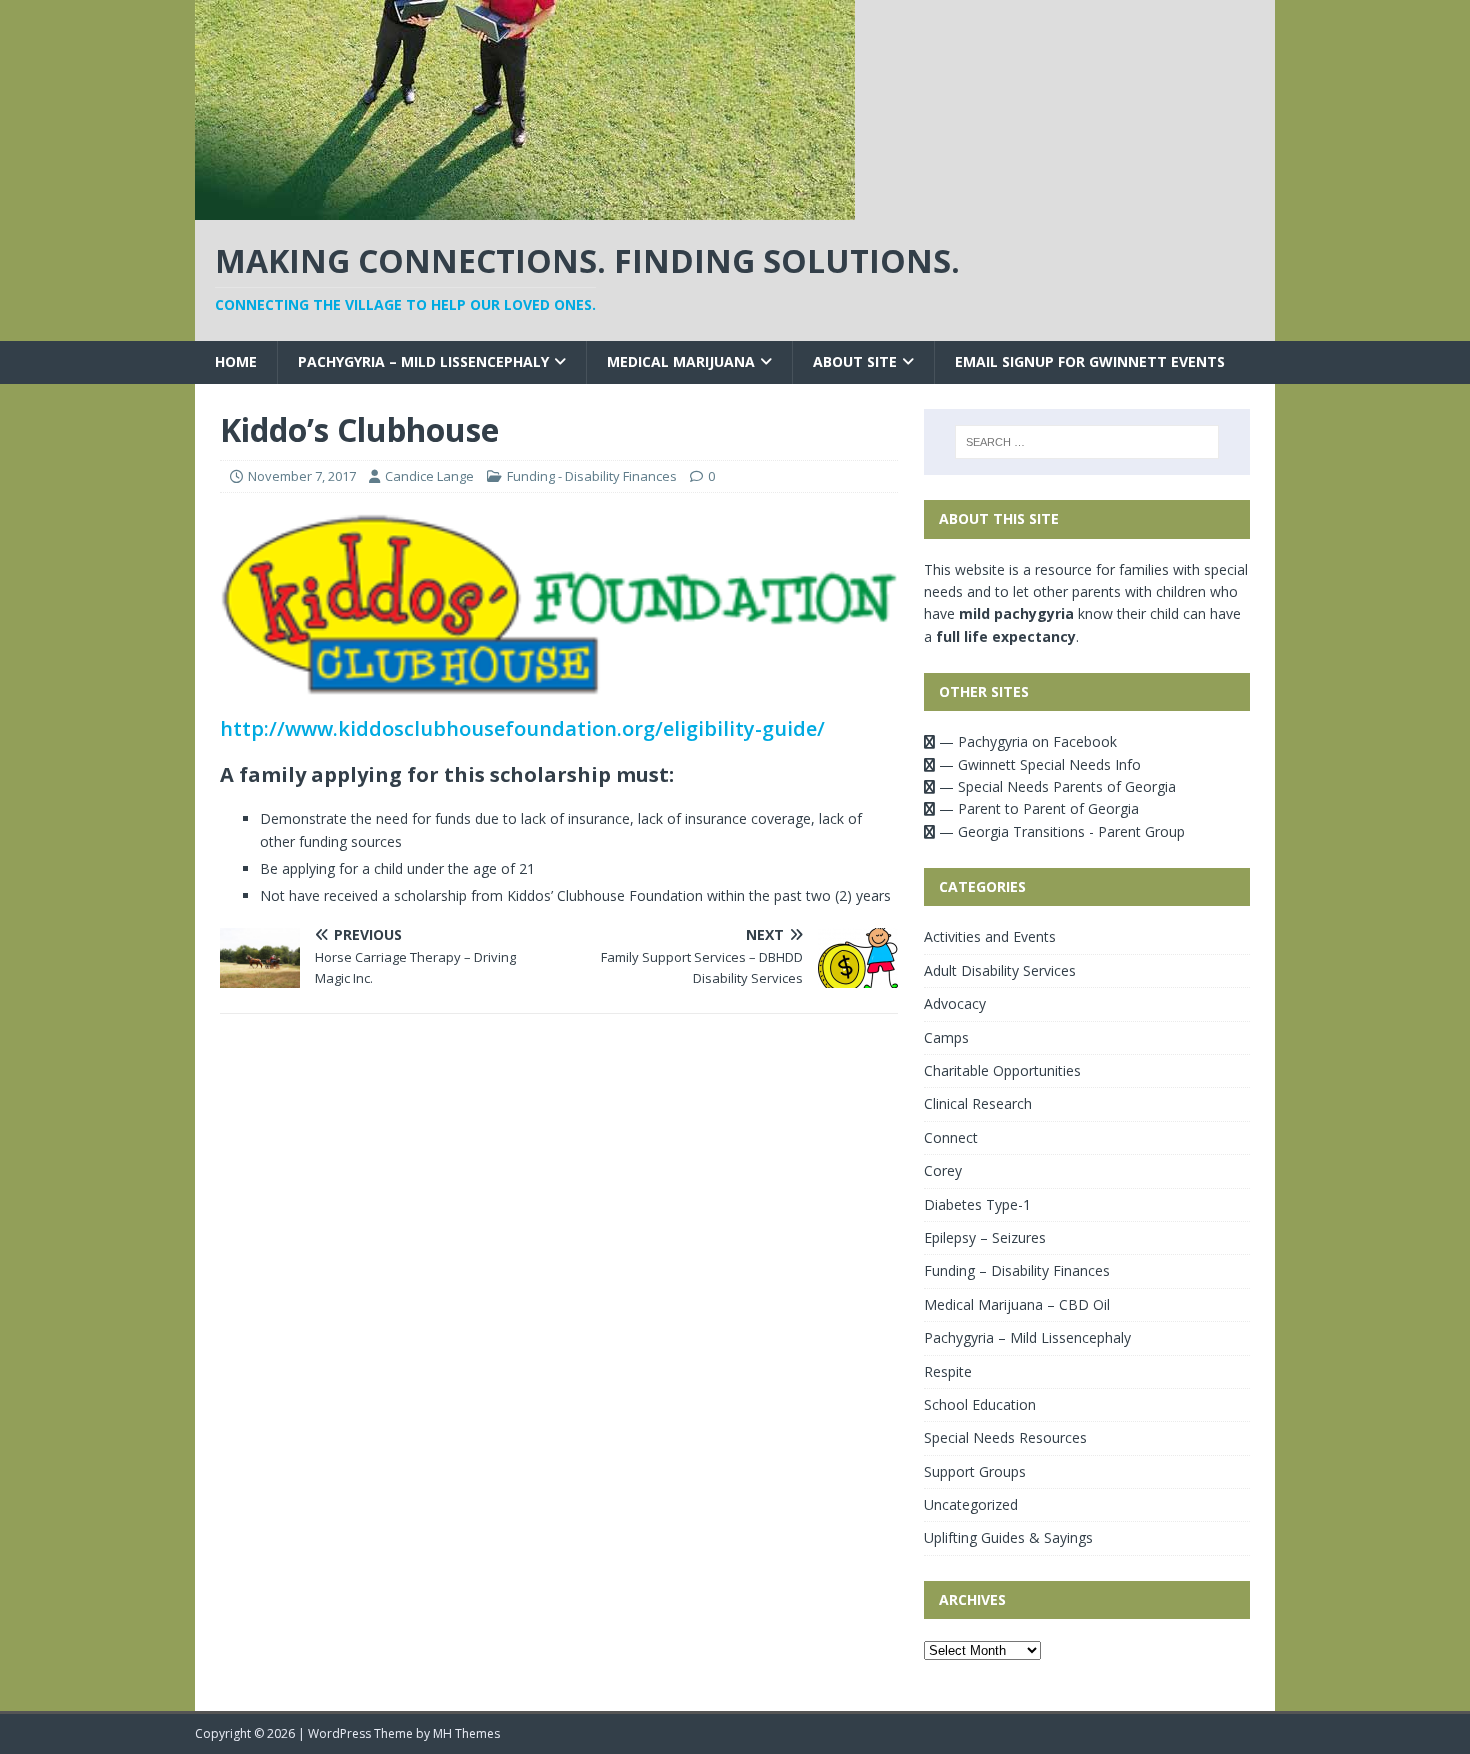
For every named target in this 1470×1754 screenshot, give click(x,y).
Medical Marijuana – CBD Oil (1017, 1304)
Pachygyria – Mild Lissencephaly (423, 361)
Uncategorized (971, 1504)
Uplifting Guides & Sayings (1008, 1537)
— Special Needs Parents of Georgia (1055, 786)
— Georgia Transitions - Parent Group (1060, 831)
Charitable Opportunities (1002, 1070)
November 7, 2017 (302, 476)
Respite (948, 1371)
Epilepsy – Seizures (985, 1237)
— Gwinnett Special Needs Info (1038, 764)
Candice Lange (429, 476)
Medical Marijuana (681, 361)
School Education (980, 1404)
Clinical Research (978, 1103)
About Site (855, 361)
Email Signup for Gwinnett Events (1090, 361)
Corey (943, 1170)
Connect (951, 1137)
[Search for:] (1087, 442)
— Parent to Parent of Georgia (1037, 808)
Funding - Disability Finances (592, 476)
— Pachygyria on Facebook (1026, 741)
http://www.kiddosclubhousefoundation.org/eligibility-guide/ (522, 728)
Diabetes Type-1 (977, 1204)
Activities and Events (990, 936)
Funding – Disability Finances (1017, 1270)
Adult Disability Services (1000, 970)
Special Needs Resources (1005, 1437)
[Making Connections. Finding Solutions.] (525, 208)
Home (236, 361)
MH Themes (466, 1733)
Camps (946, 1037)
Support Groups (975, 1471)
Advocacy (955, 1003)
